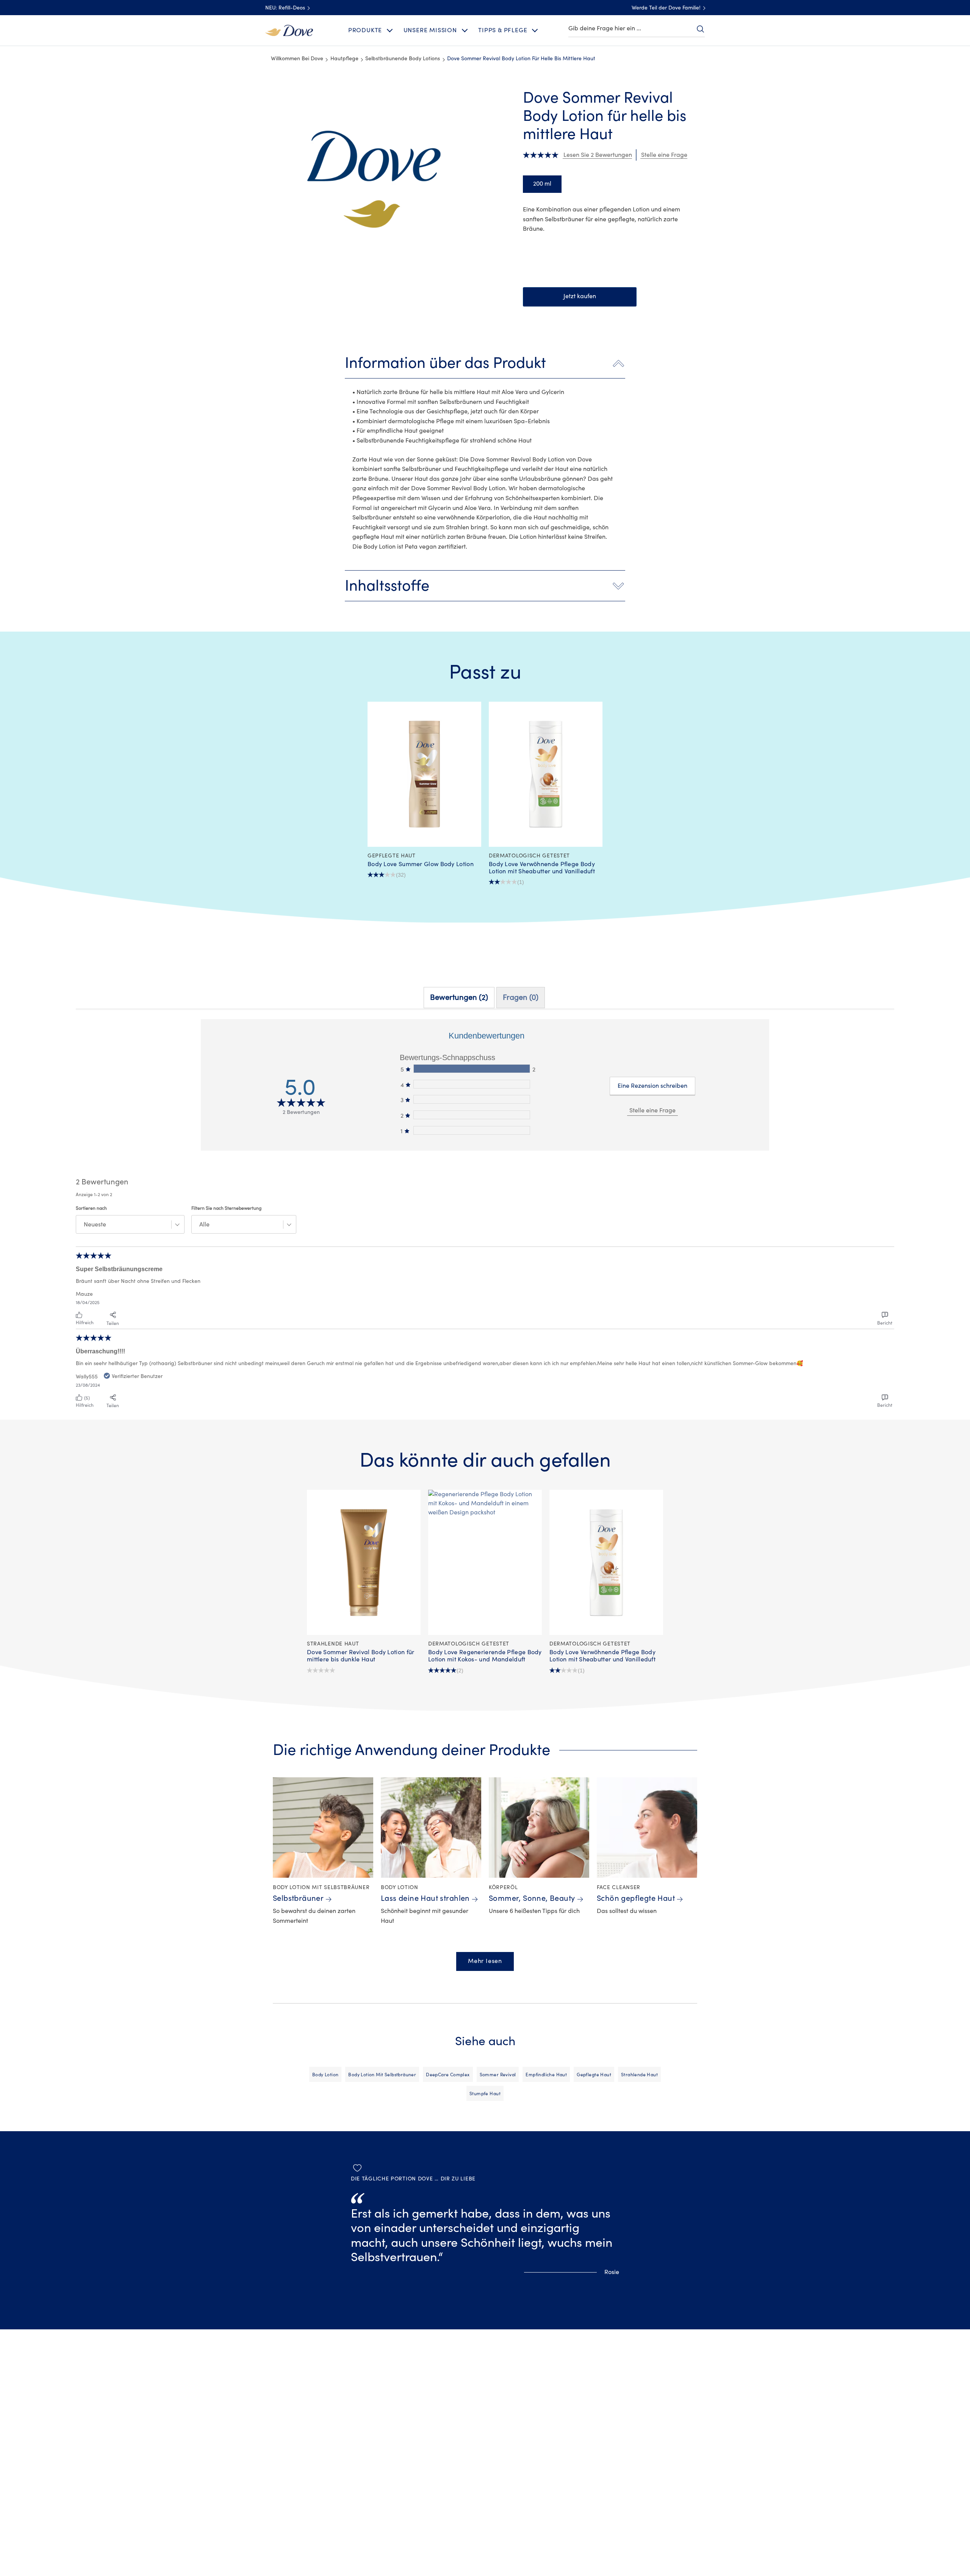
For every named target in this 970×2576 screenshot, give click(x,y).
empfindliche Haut (546, 2075)
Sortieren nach (91, 1208)
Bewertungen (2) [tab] (459, 997)
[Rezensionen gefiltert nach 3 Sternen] (471, 1099)
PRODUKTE (365, 30)
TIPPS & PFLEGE (503, 30)
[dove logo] (289, 30)
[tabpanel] (485, 1215)
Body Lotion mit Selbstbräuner (382, 2075)
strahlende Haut (639, 2075)
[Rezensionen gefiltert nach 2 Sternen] (471, 1115)
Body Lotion (325, 2075)
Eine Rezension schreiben (652, 1086)
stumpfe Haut (485, 2094)
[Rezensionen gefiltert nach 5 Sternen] (471, 1069)
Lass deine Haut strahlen (425, 1898)
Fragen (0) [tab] (521, 997)
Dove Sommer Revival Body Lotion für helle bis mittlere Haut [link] (521, 59)
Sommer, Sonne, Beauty (532, 1898)
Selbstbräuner (298, 1898)
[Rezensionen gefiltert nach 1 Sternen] (471, 1130)
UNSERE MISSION (430, 30)
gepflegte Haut (594, 2075)
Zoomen (272, 93)
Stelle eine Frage (652, 1110)
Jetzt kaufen (580, 296)
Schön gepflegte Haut (636, 1898)
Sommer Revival (498, 2075)
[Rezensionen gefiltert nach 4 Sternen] (471, 1084)
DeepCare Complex (448, 2075)
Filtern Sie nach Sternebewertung (226, 1208)
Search (700, 29)
